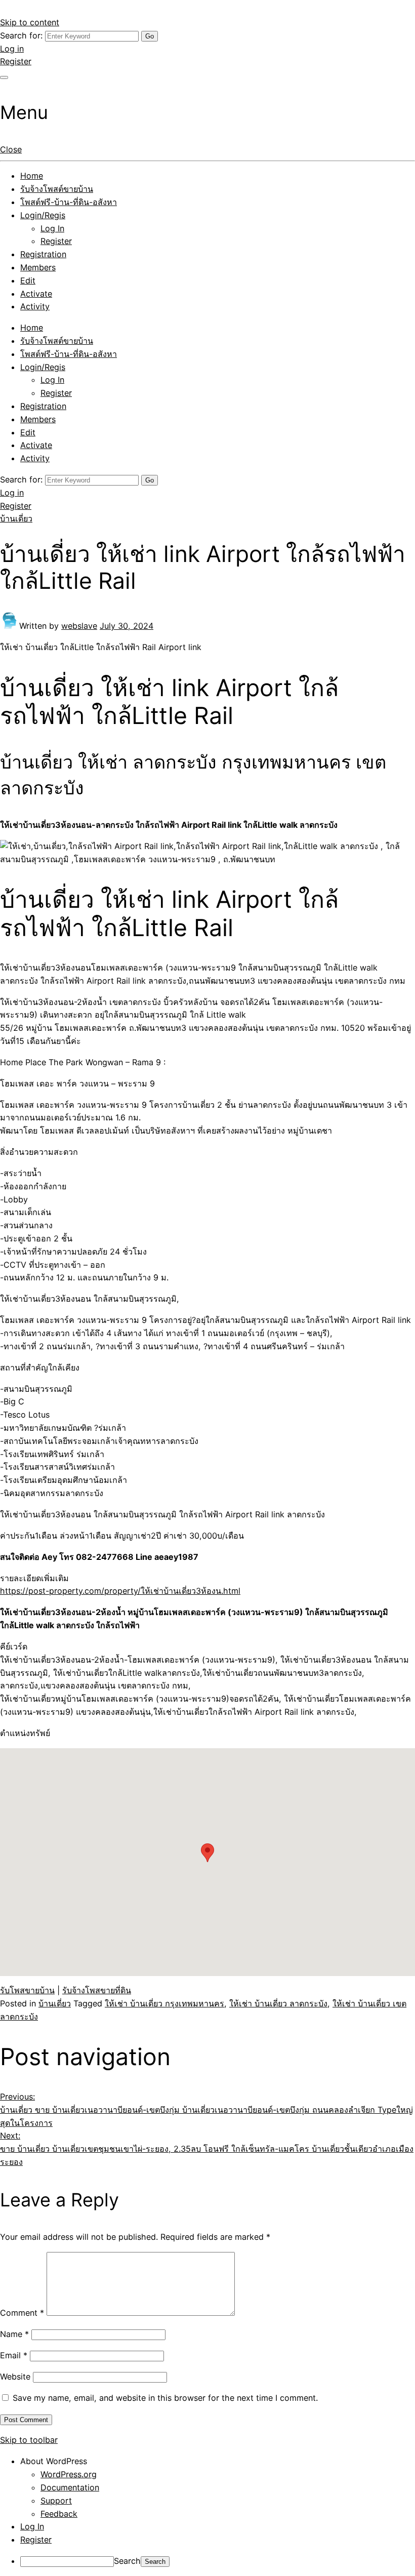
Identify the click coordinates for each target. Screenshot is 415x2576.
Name (14, 2334)
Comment (22, 2313)
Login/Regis (43, 215)
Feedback (59, 2514)
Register (16, 61)
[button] (207, 1853)
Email (14, 2355)
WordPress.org (69, 2474)
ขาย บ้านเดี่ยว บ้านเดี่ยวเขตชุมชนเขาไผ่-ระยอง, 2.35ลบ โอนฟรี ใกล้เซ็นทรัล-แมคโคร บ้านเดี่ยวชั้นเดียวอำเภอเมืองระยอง (207, 2149)
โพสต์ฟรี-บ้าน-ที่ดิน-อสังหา (69, 202)
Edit (28, 280)
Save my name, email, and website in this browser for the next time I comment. (165, 2398)
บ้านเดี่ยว (16, 518)
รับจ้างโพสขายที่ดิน (97, 1990)
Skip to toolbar (29, 2440)
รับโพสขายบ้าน (27, 1990)
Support (56, 2501)
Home (32, 176)
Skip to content (30, 22)
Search (127, 2561)
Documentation (70, 2487)
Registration (43, 254)
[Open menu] (4, 77)
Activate (36, 294)
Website (15, 2377)
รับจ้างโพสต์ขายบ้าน (57, 189)
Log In (52, 228)
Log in (12, 49)
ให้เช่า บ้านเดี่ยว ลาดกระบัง (278, 2003)
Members (38, 267)
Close (11, 149)
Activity (35, 306)
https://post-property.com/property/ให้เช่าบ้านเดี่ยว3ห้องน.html (120, 1591)
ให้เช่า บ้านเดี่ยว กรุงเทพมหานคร (164, 2003)
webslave (79, 626)
